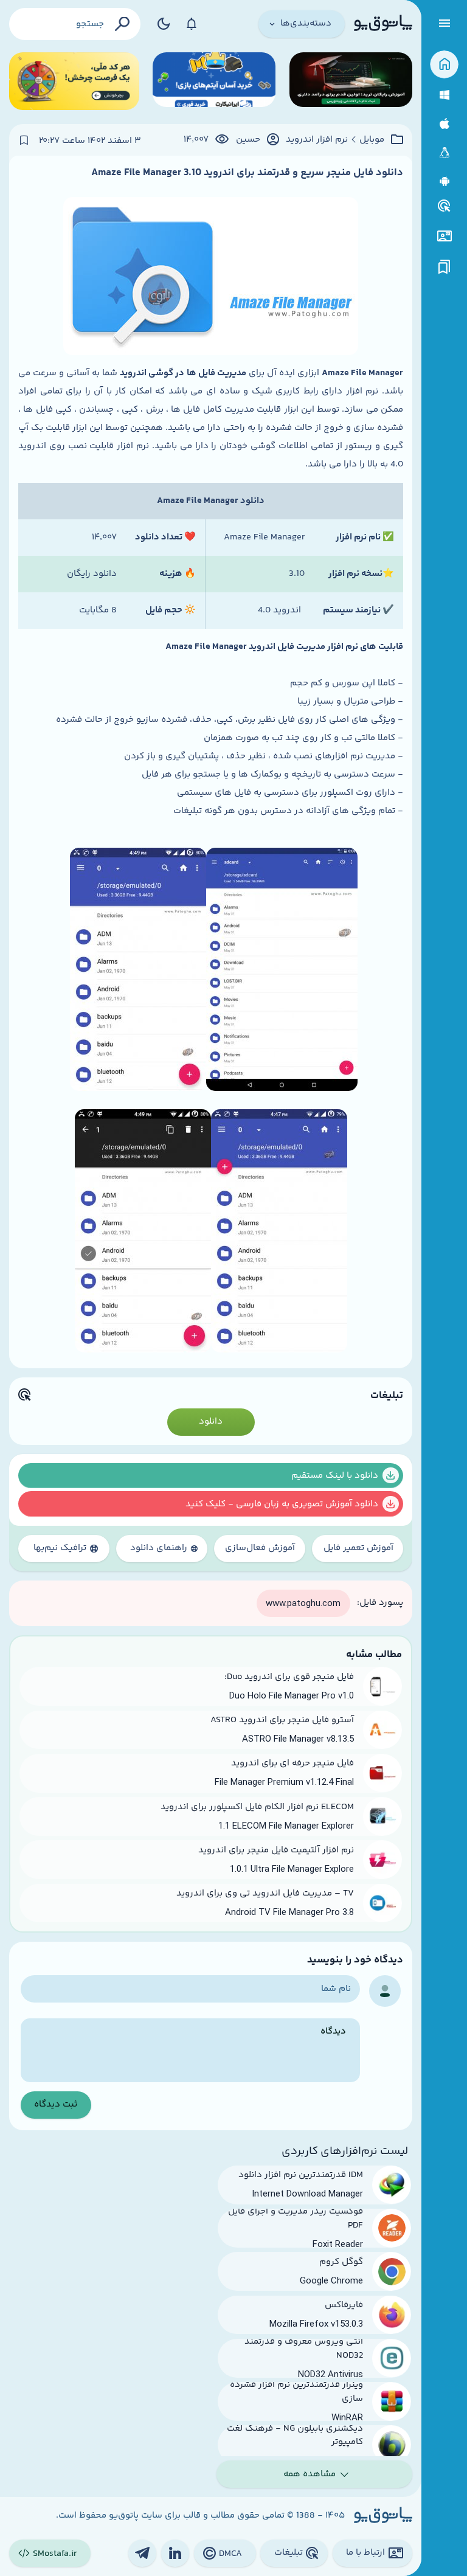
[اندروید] (444, 182)
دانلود (211, 1421)
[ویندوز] (444, 95)
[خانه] (444, 65)
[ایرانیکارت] (214, 81)
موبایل (372, 140)
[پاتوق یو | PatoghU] (383, 24)
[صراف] (74, 81)
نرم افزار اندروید (317, 140)
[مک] (444, 124)
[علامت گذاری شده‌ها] (445, 267)
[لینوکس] (444, 153)
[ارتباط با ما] (444, 236)
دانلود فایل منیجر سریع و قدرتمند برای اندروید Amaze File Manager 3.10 (247, 173)
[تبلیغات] (445, 206)
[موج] (351, 81)
